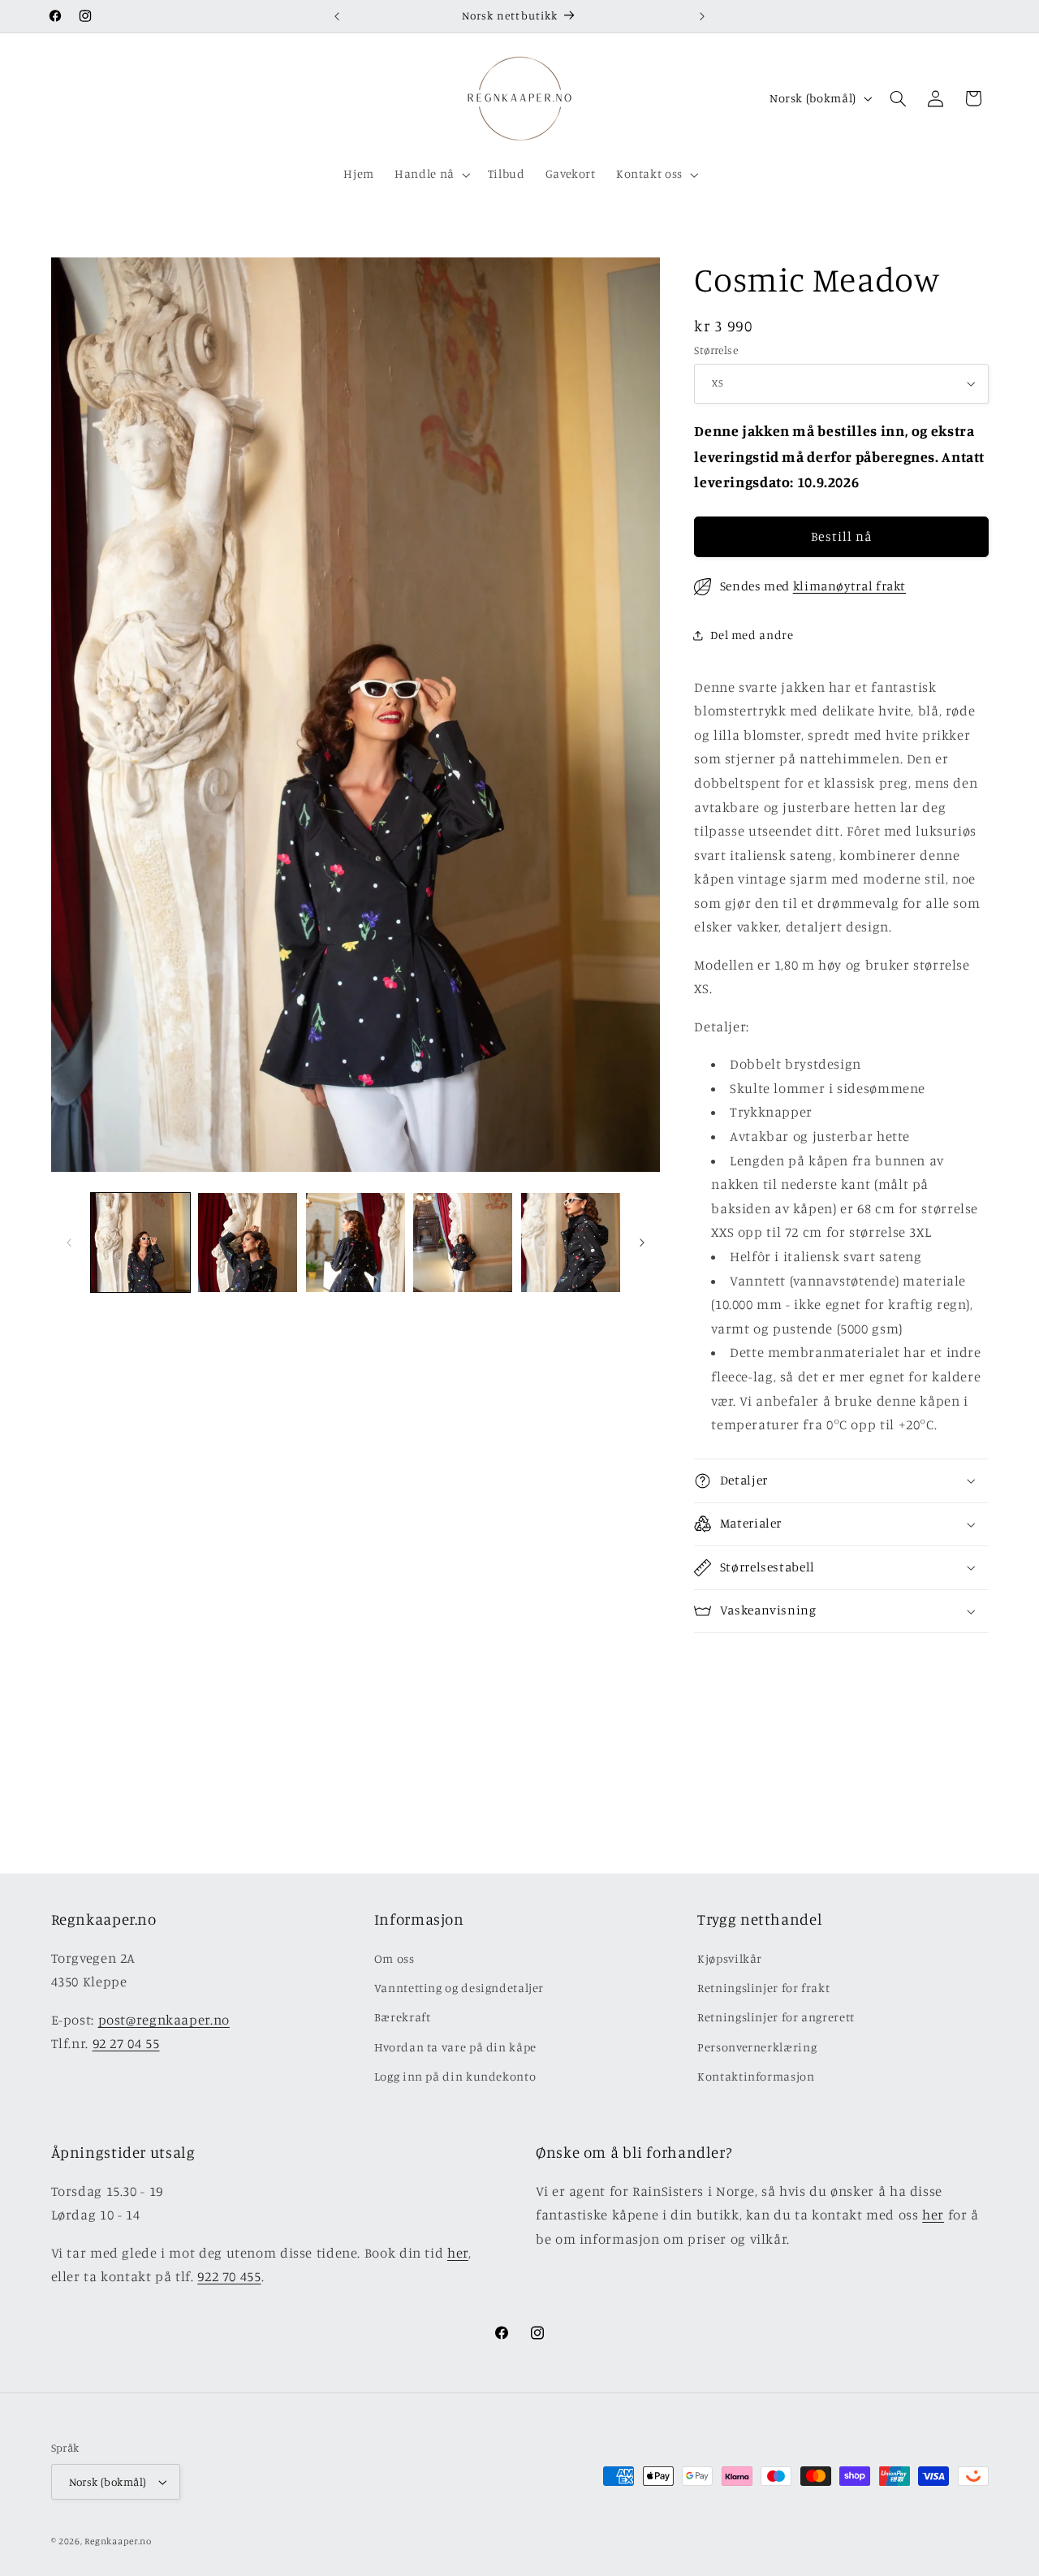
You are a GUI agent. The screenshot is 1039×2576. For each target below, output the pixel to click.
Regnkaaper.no (118, 2541)
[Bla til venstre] (69, 1243)
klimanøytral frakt (849, 586)
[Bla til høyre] (642, 1243)
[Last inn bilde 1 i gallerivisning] (140, 1243)
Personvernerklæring (757, 2047)
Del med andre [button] (752, 635)
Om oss (394, 1958)
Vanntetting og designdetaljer (459, 1988)
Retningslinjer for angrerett (776, 2017)
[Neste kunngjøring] (702, 16)
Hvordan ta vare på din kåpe (455, 2047)
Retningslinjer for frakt (763, 1988)
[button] (431, 175)
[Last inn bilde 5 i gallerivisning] (571, 1243)
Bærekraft (403, 2017)
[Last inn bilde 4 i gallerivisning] (463, 1243)
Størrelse (716, 350)
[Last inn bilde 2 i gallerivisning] (248, 1243)
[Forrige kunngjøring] (337, 16)
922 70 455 (229, 2276)
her (458, 2253)
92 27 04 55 (126, 2043)
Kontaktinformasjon (756, 2076)
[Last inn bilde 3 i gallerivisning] (356, 1243)
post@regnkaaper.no (164, 2020)
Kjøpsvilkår (730, 1958)
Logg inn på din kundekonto (455, 2076)
